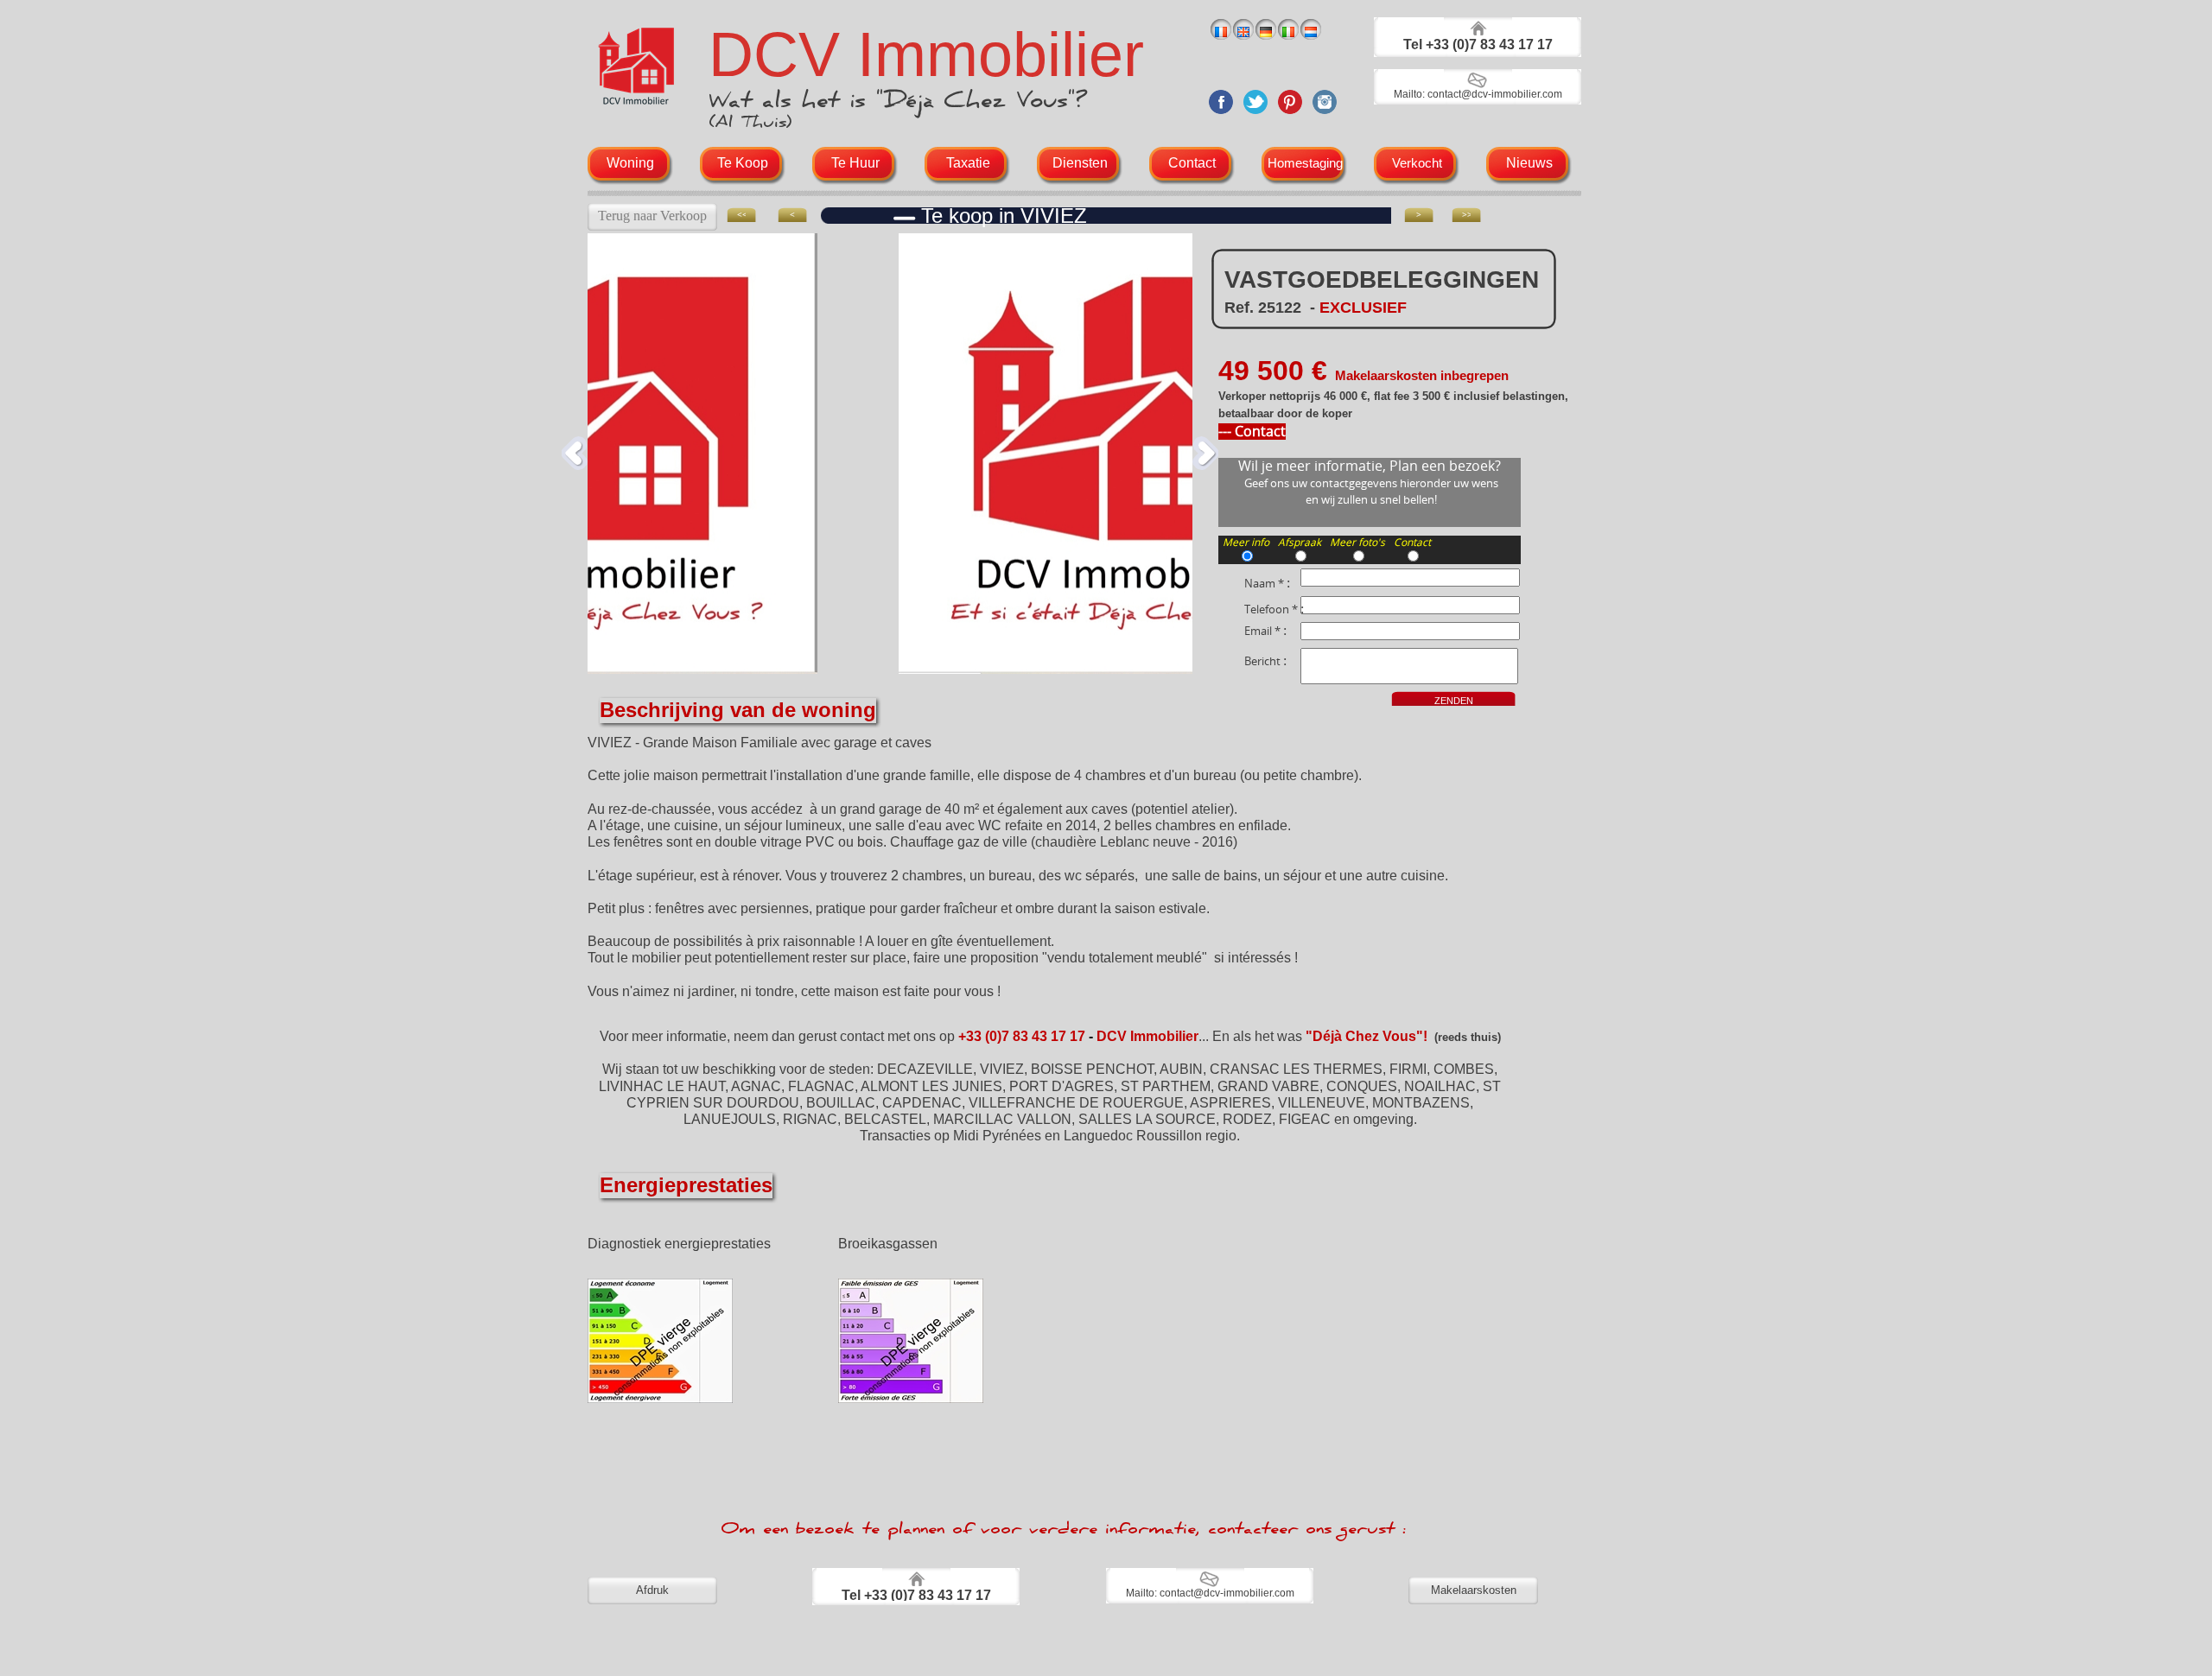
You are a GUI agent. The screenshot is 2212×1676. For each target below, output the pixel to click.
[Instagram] (1325, 116)
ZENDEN (1454, 701)
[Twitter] (1255, 116)
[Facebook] (1221, 116)
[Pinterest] (1290, 116)
